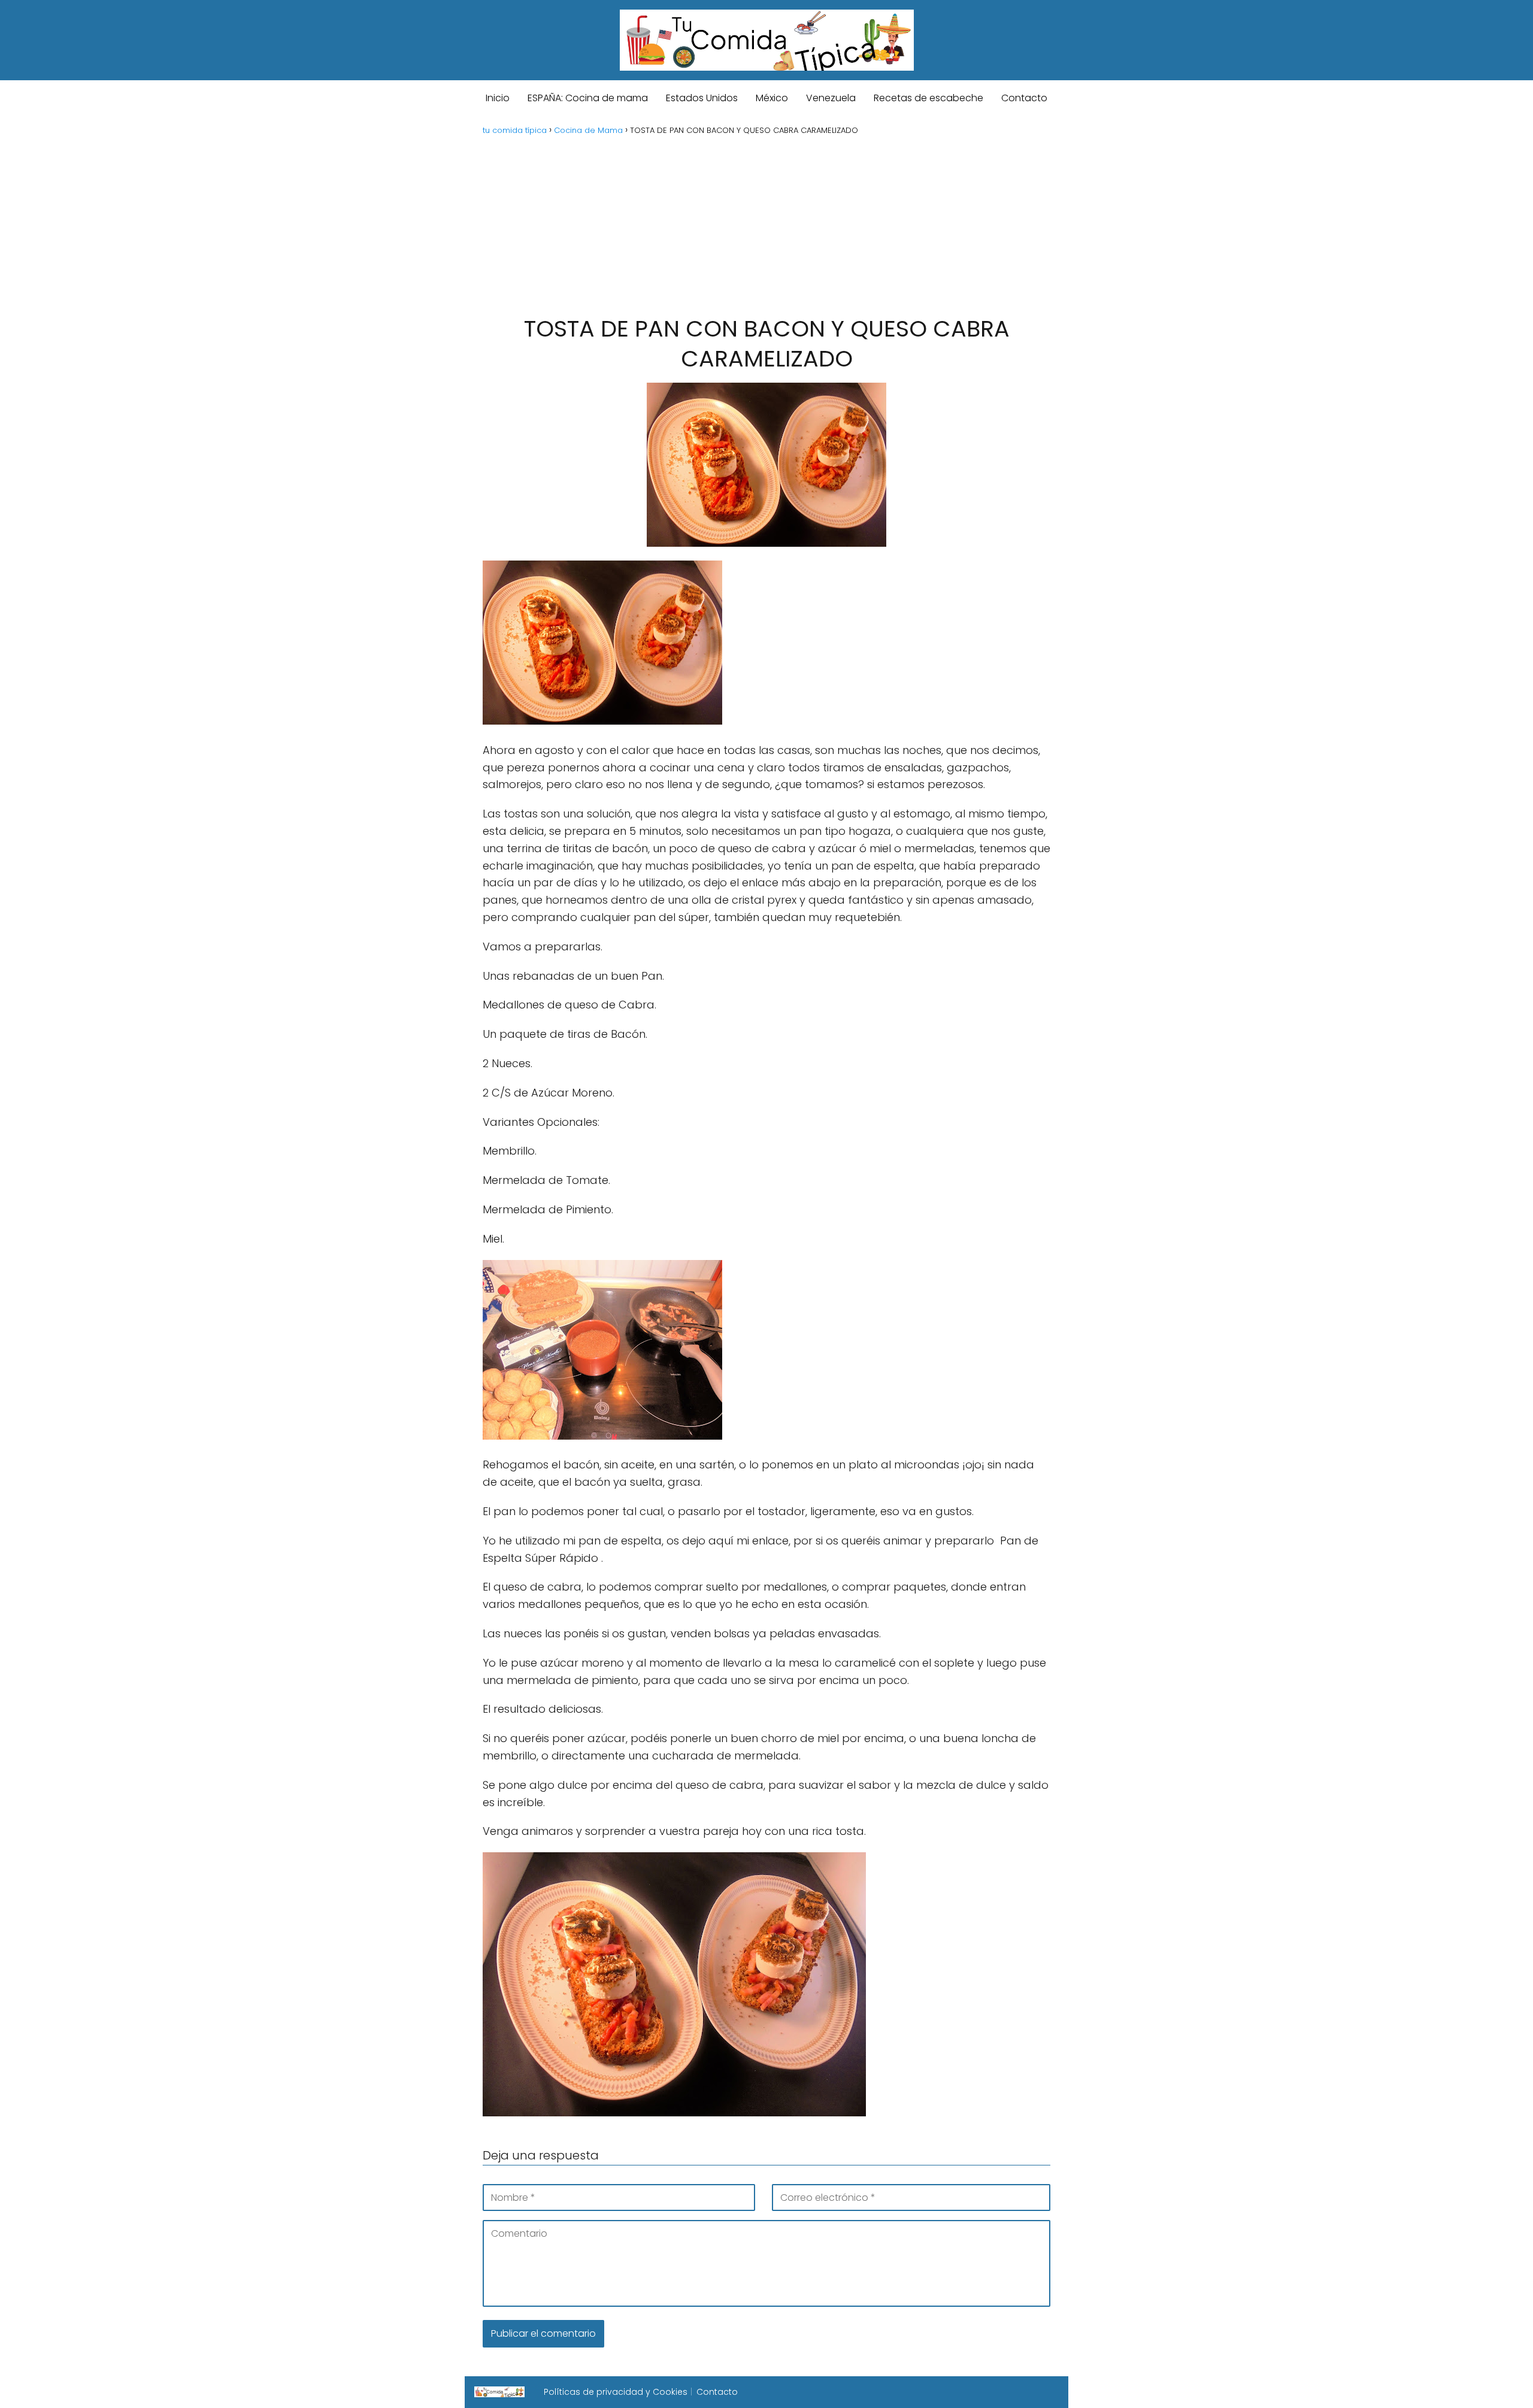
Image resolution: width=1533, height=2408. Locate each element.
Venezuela (831, 98)
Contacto (1024, 98)
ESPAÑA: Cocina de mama (588, 98)
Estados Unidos (702, 98)
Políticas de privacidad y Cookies (616, 2392)
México (772, 98)
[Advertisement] (766, 224)
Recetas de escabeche (928, 98)
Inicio (498, 98)
